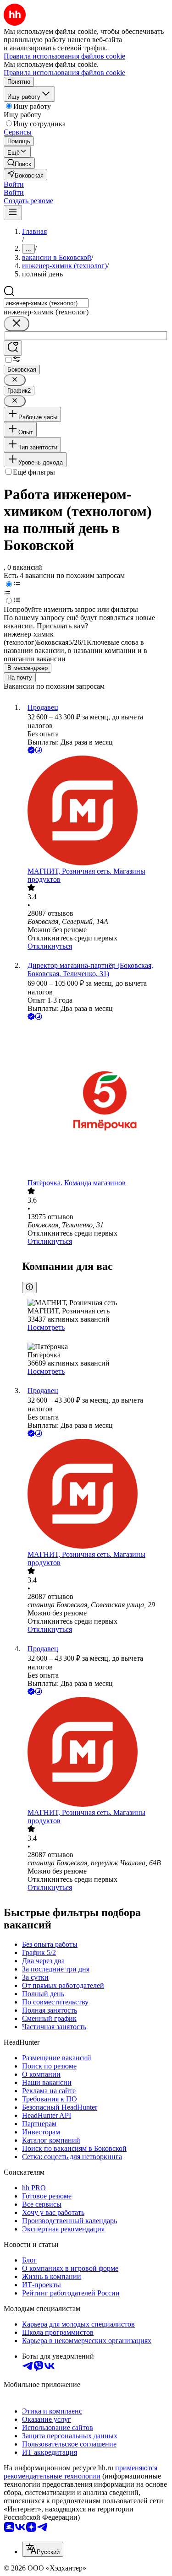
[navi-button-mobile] (13, 213)
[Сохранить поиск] (13, 348)
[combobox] (46, 303)
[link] (19, 163)
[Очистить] (17, 324)
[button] (14, 184)
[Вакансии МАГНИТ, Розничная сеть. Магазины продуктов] (95, 811)
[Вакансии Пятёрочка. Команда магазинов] (95, 1100)
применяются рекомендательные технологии (80, 2472)
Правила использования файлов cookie (64, 73)
